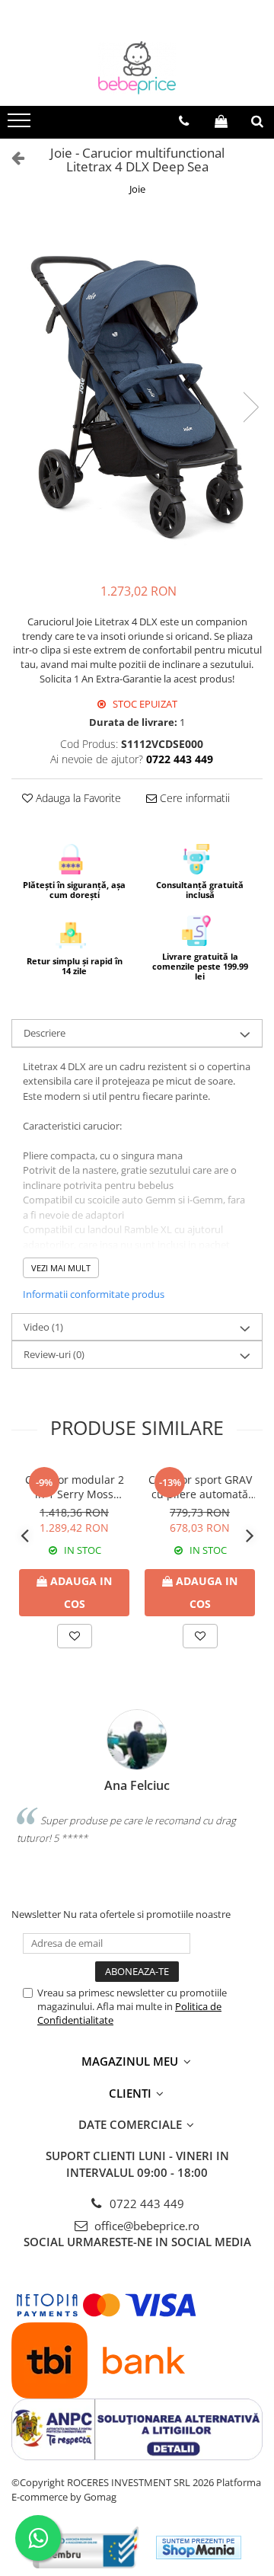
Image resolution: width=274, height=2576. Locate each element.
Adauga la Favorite (77, 798)
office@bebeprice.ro (145, 2226)
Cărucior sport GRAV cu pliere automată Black (200, 1487)
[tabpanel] (137, 392)
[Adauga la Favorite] (75, 1636)
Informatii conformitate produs (94, 1294)
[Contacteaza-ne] (184, 121)
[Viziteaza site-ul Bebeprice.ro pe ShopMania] (199, 2547)
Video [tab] (43, 1327)
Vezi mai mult (61, 1268)
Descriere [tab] (45, 1033)
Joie (137, 189)
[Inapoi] (11, 157)
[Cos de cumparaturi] (221, 121)
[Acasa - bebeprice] (137, 68)
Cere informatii (193, 798)
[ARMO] (86, 2547)
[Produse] (21, 125)
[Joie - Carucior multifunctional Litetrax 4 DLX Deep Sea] (137, 392)
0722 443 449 (145, 2204)
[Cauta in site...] (257, 121)
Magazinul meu (131, 2061)
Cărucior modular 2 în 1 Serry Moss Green (75, 1487)
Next (250, 407)
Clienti (132, 2093)
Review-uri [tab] (54, 1354)
